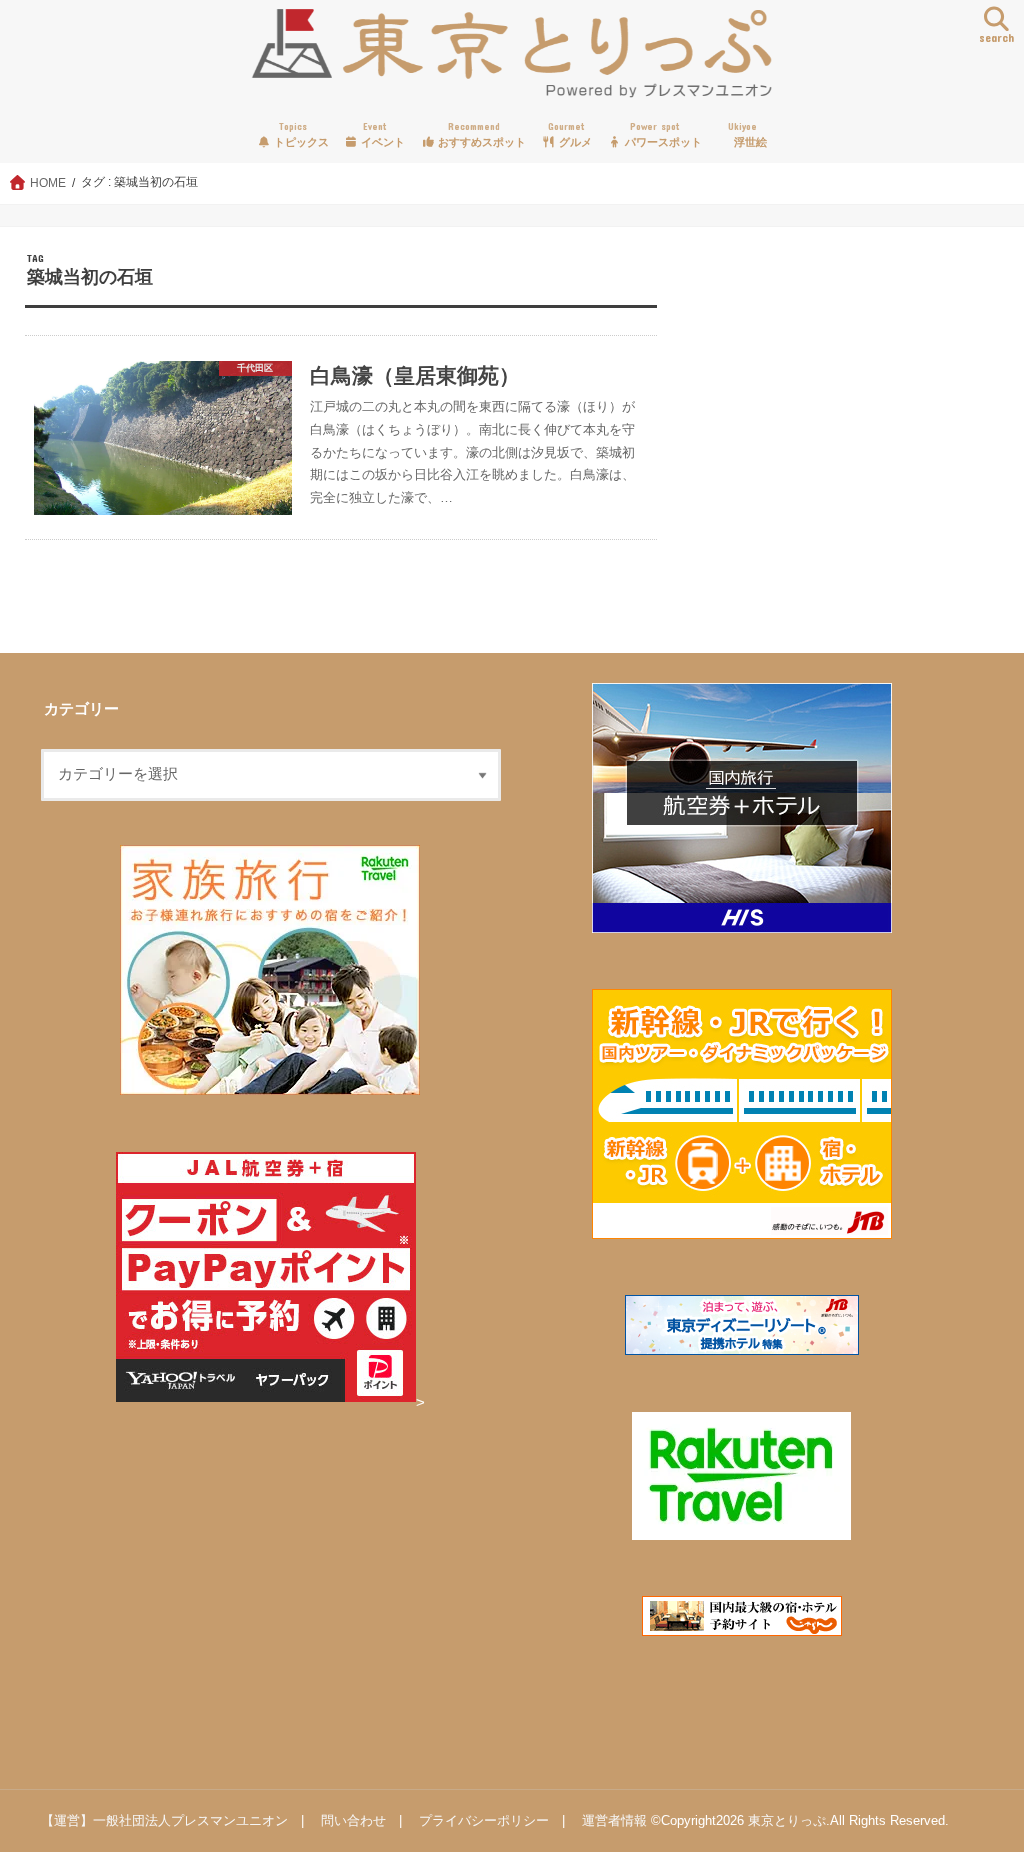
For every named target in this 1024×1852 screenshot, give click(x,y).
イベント (381, 134)
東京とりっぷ (787, 1820)
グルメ (570, 134)
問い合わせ (353, 1820)
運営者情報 (614, 1820)
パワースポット (662, 134)
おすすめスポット (480, 134)
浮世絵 (748, 134)
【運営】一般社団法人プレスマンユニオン (164, 1820)
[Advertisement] (833, 436)
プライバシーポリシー (484, 1820)
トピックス (300, 134)
